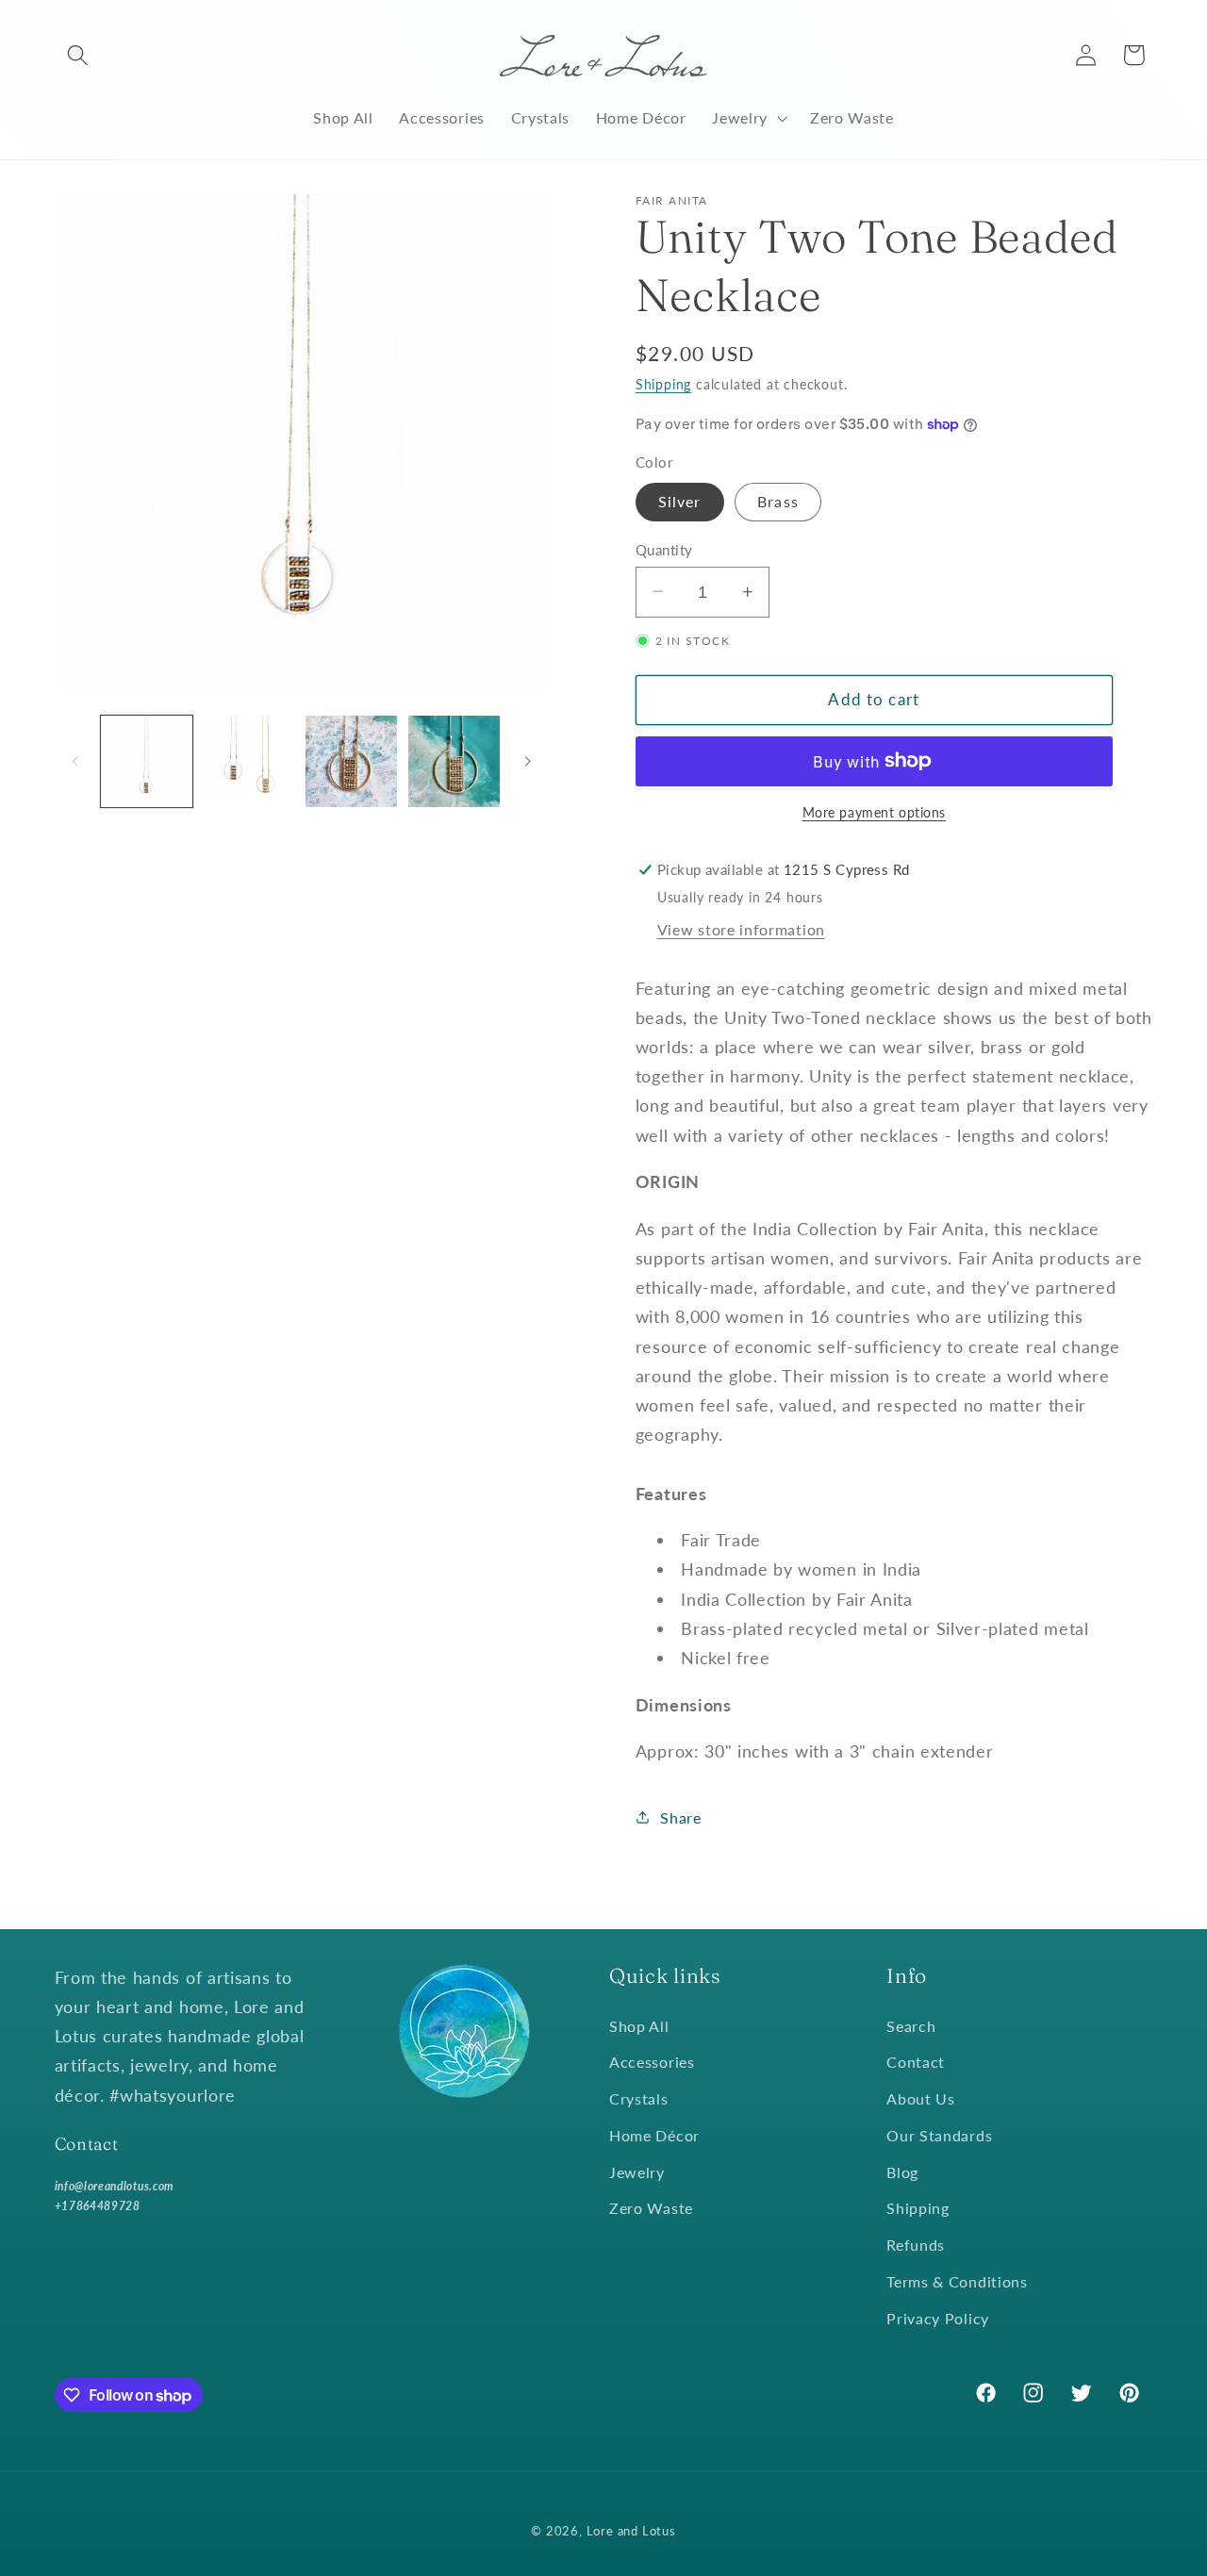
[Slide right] (528, 762)
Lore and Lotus (631, 2531)
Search (911, 2026)
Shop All (639, 2026)
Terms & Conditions (957, 2281)
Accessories (652, 2062)
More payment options (875, 812)
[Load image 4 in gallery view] (351, 761)
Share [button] (680, 1817)
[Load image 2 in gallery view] (249, 761)
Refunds (916, 2245)
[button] (79, 55)
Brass (778, 501)
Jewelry (637, 2172)
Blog (902, 2172)
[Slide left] (75, 762)
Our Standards (939, 2135)
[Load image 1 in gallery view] (147, 761)
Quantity (664, 549)
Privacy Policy (938, 2318)
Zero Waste (651, 2208)
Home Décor (654, 2135)
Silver (680, 501)
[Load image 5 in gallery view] (454, 761)
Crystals (639, 2098)
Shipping (663, 384)
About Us (921, 2098)
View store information (741, 928)
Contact (916, 2062)
